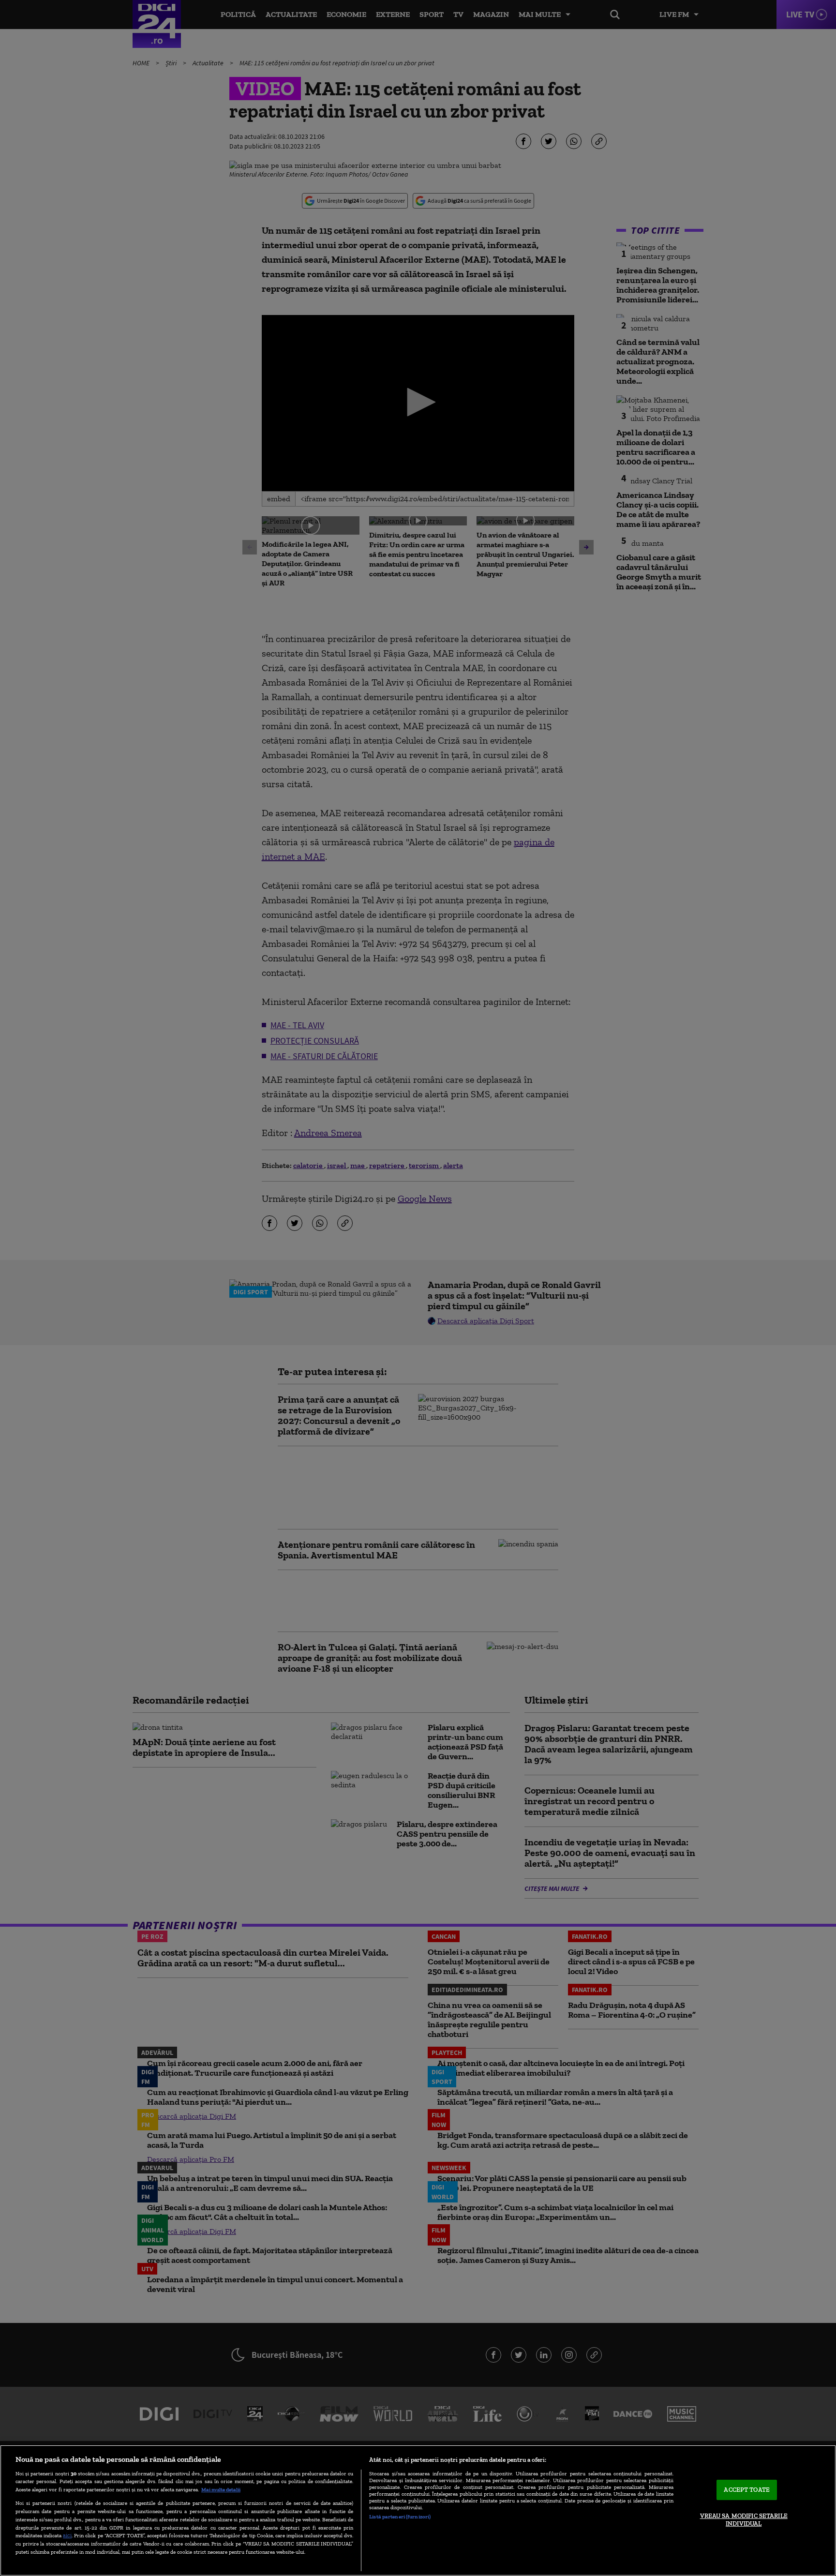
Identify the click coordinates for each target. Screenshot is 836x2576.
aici (67, 2535)
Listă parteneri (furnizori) (400, 2516)
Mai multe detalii (221, 2489)
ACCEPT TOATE (747, 2490)
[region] (418, 2510)
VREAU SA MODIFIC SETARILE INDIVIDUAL (744, 2520)
